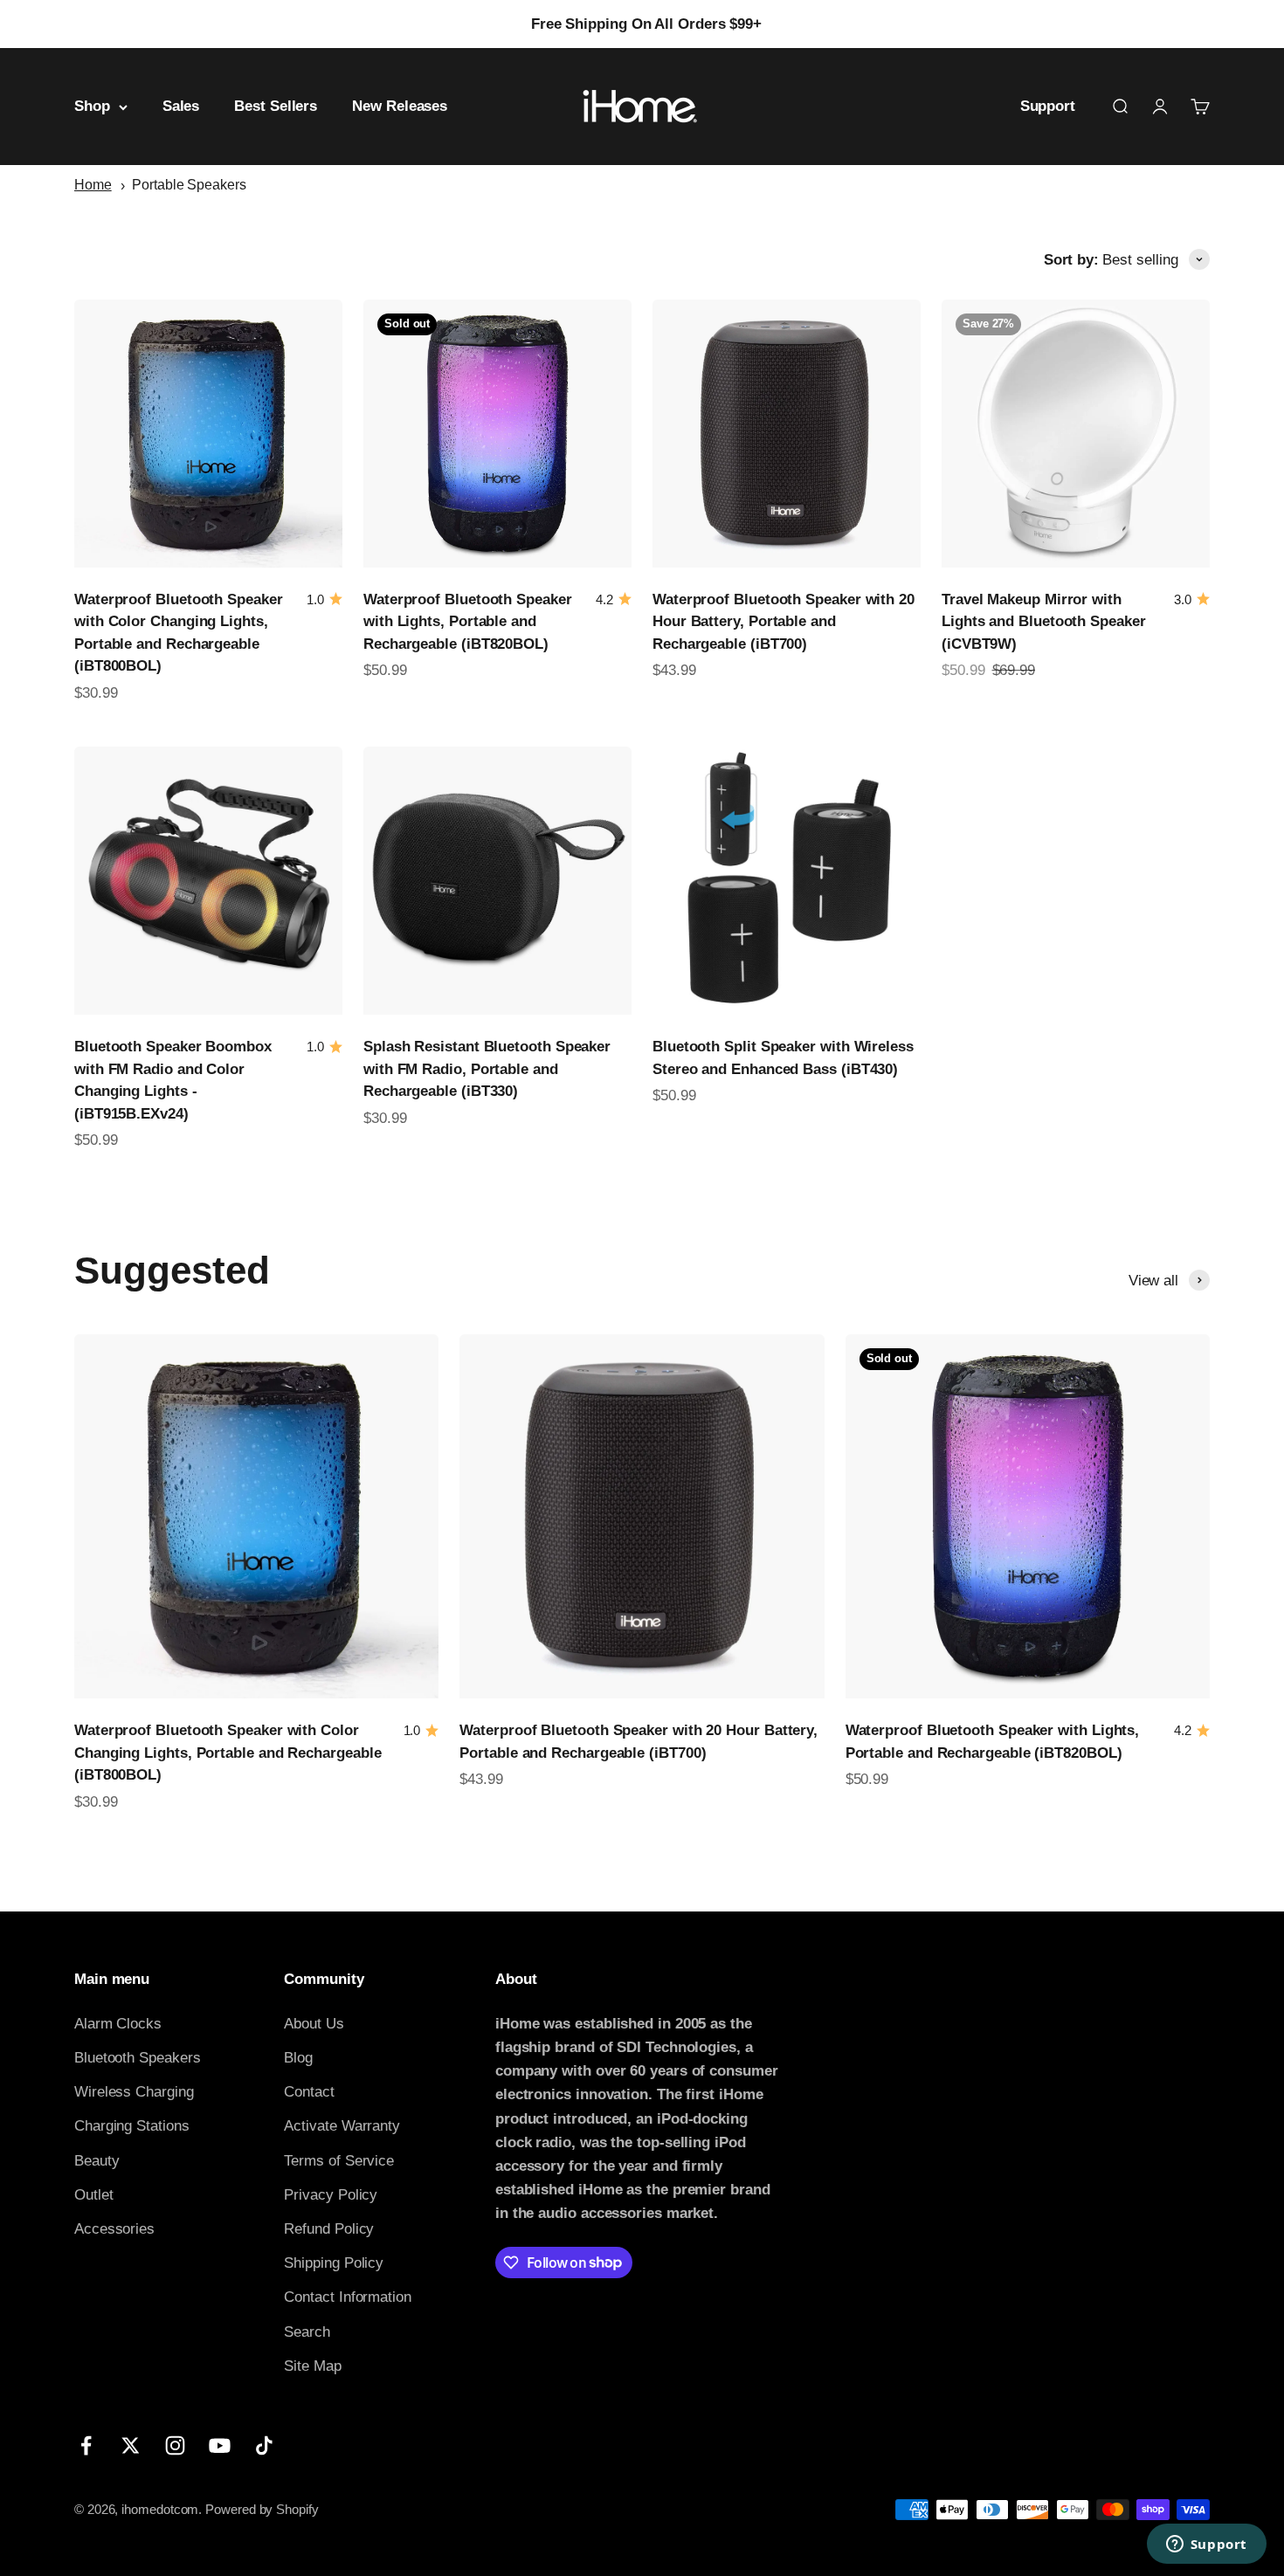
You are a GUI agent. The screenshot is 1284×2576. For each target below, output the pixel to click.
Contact (309, 2092)
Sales (181, 107)
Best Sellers (276, 107)
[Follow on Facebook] (86, 2445)
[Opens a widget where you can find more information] (1206, 2545)
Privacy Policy (331, 2195)
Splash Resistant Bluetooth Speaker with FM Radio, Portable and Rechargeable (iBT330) (487, 1069)
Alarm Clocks (118, 2024)
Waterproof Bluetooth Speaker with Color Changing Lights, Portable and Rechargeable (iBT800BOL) (228, 1753)
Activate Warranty (342, 2126)
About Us (314, 2024)
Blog (298, 2058)
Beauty (97, 2161)
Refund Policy (329, 2229)
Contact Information (347, 2297)
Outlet (94, 2195)
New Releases (400, 107)
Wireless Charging (134, 2092)
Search (307, 2332)
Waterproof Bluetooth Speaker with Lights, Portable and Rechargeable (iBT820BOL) (468, 622)
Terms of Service (339, 2161)
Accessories (114, 2229)
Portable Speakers (189, 185)
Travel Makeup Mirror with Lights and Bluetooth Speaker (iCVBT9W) (1044, 622)
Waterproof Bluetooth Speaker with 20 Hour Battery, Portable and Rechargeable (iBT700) (784, 622)
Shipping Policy (334, 2263)
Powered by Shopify (262, 2509)
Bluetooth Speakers (137, 2058)
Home (93, 185)
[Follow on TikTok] (264, 2445)
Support (1048, 107)
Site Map (312, 2366)
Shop (92, 107)
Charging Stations (132, 2126)
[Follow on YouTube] (220, 2445)
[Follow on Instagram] (175, 2445)
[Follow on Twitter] (131, 2445)
